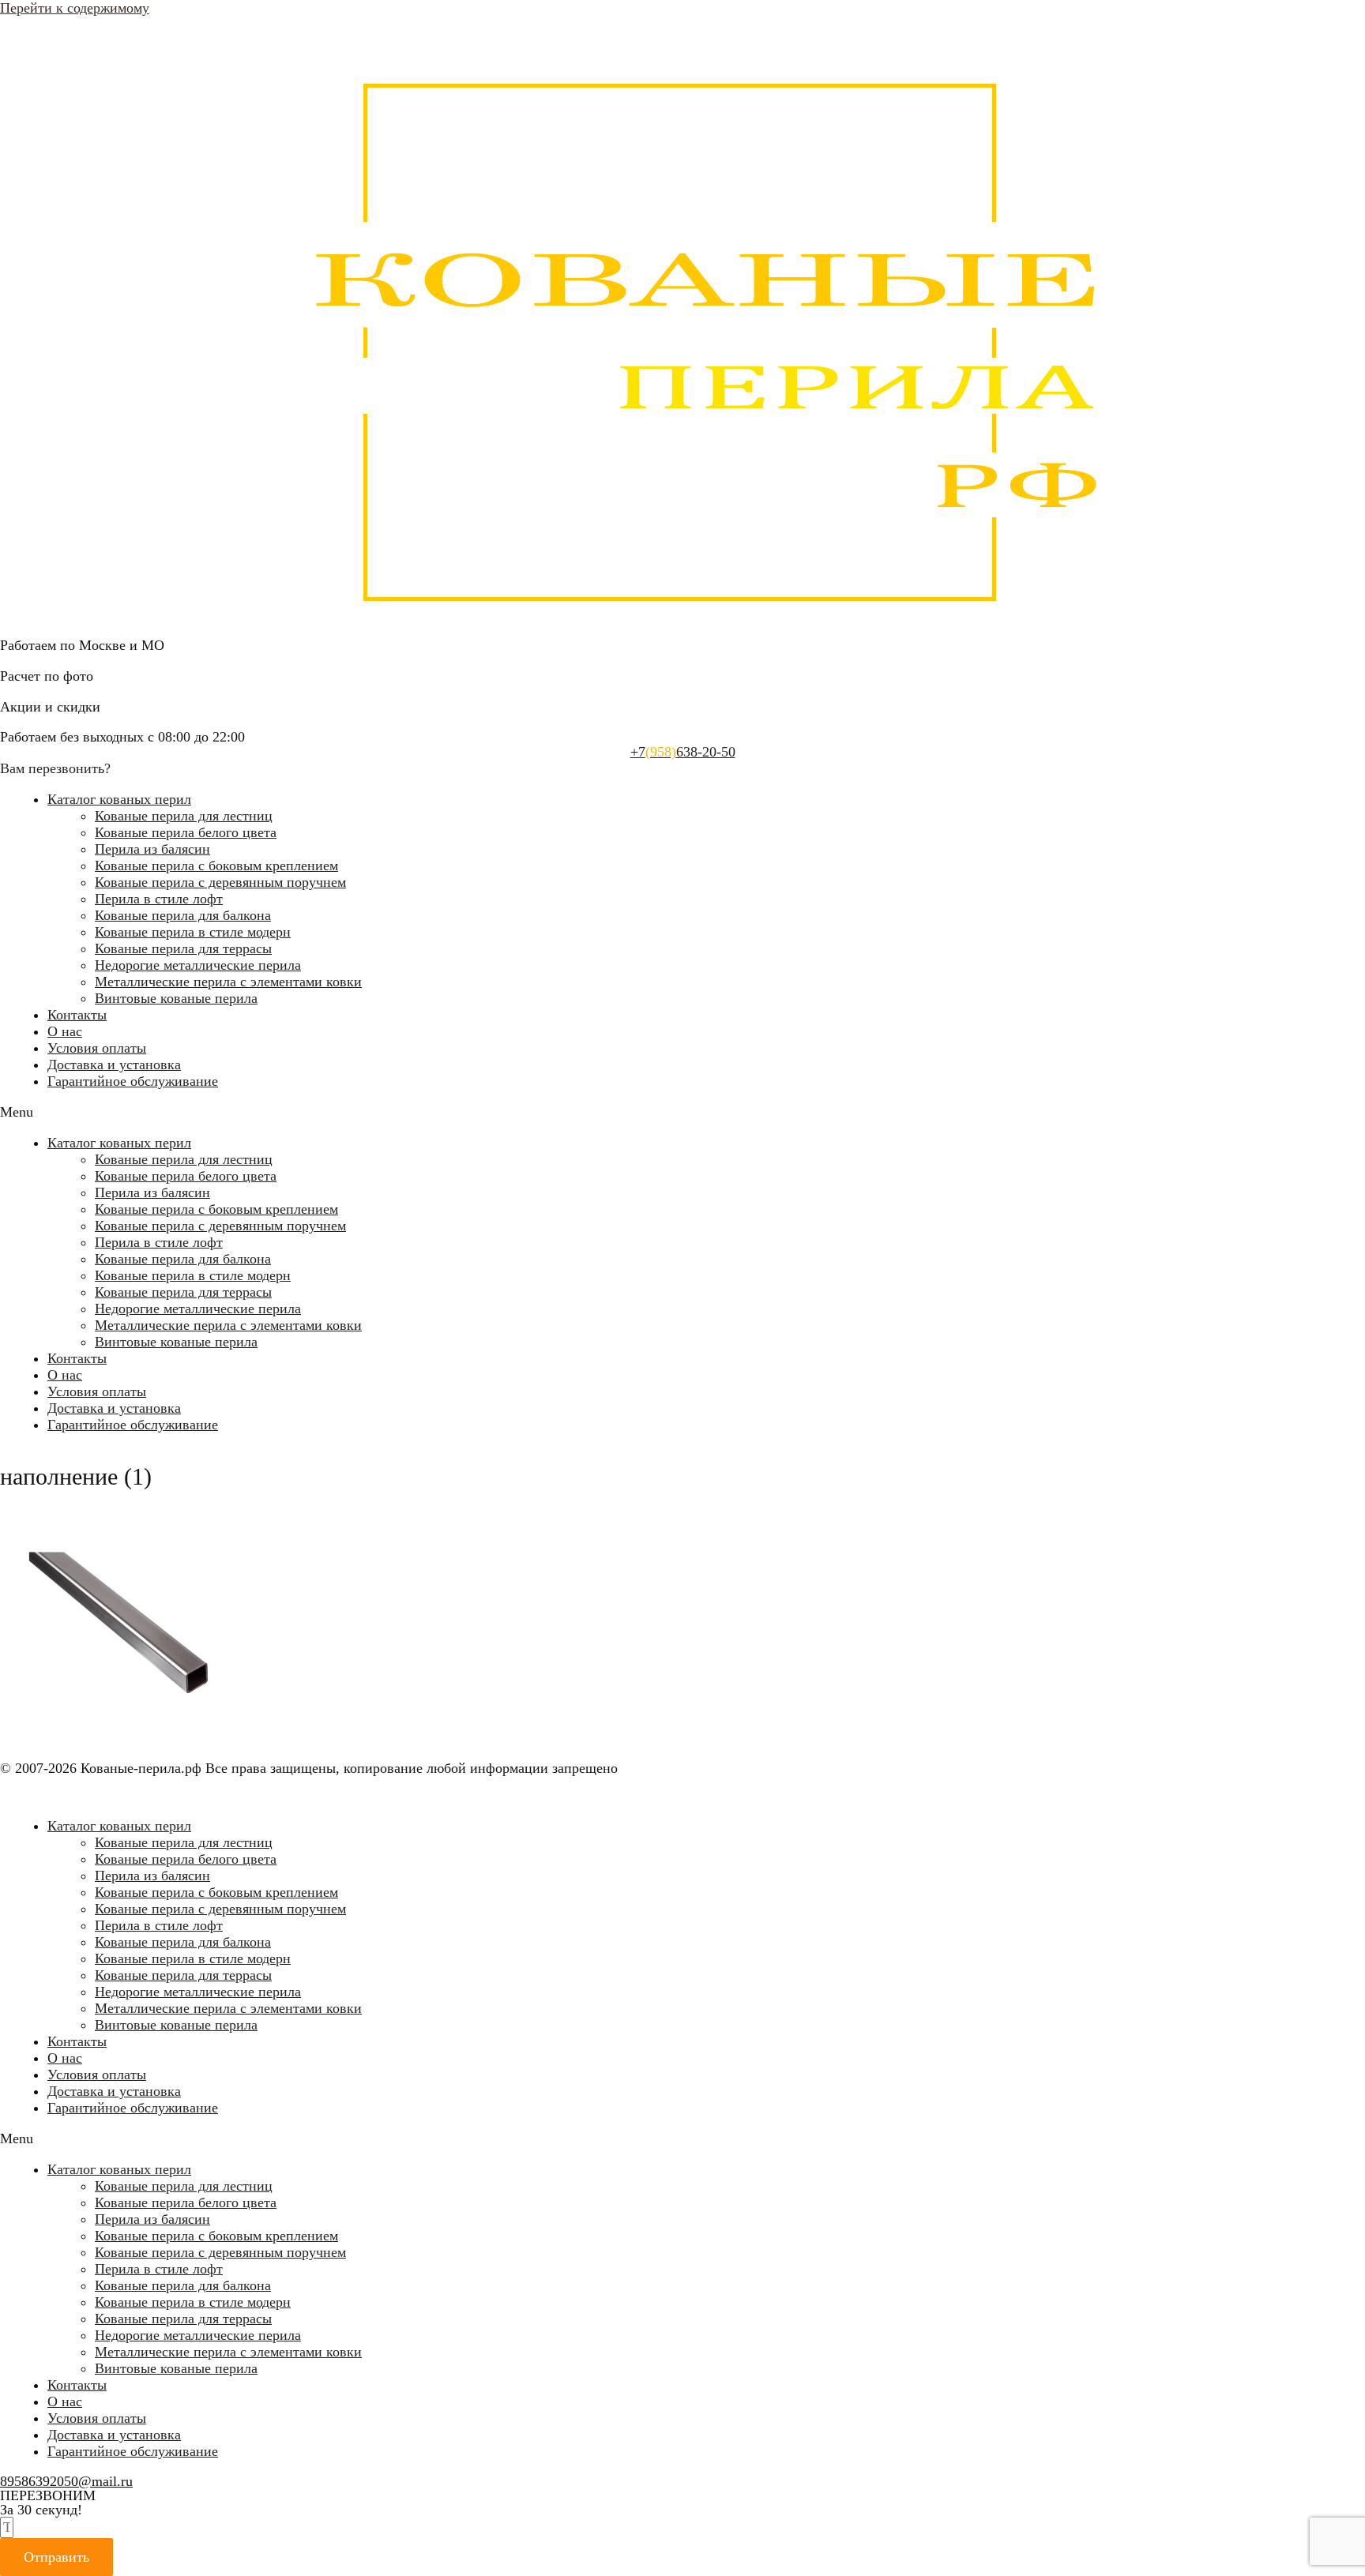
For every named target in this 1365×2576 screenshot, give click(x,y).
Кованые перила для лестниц (184, 816)
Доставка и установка (114, 1065)
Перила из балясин (152, 849)
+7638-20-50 (683, 752)
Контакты (77, 1015)
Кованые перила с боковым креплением (216, 866)
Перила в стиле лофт (159, 899)
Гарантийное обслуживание (133, 1081)
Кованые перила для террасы (183, 948)
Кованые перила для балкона (183, 915)
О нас (65, 1031)
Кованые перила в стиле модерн (193, 932)
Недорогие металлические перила (198, 965)
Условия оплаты (97, 1048)
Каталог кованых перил (119, 799)
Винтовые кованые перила (176, 998)
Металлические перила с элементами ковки (228, 982)
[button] (682, 1112)
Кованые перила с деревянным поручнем (220, 882)
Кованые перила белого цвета (186, 832)
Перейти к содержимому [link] (75, 8)
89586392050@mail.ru (66, 2481)
